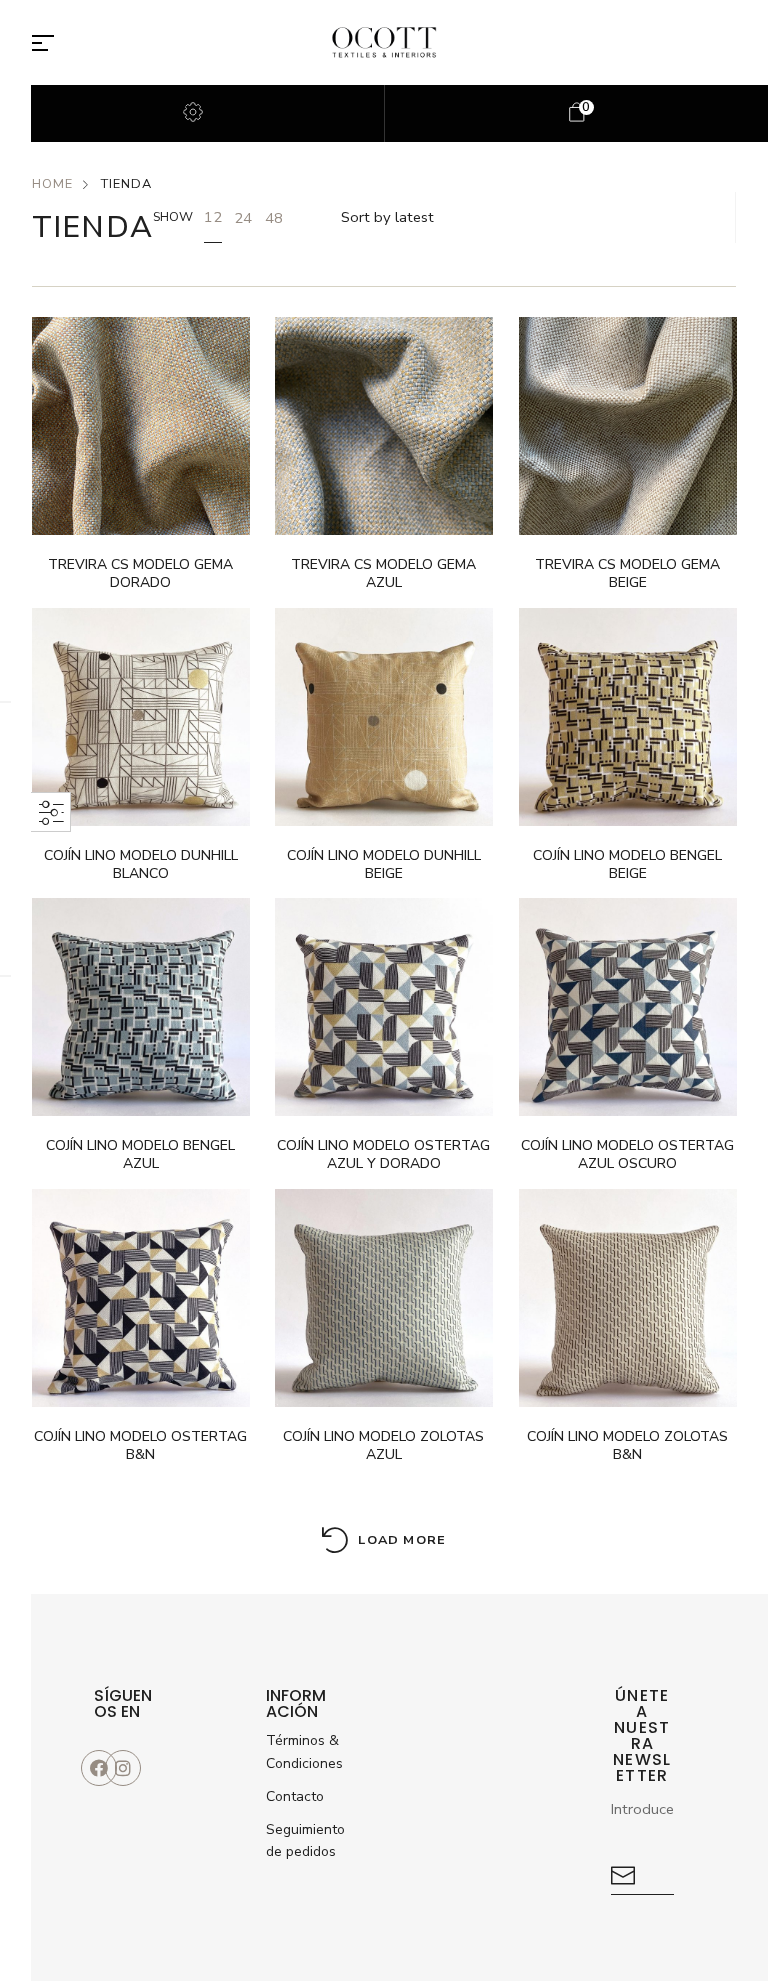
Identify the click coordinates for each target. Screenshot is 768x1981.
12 (213, 217)
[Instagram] (123, 1768)
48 (274, 218)
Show (173, 217)
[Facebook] (99, 1768)
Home (52, 184)
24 (243, 218)
